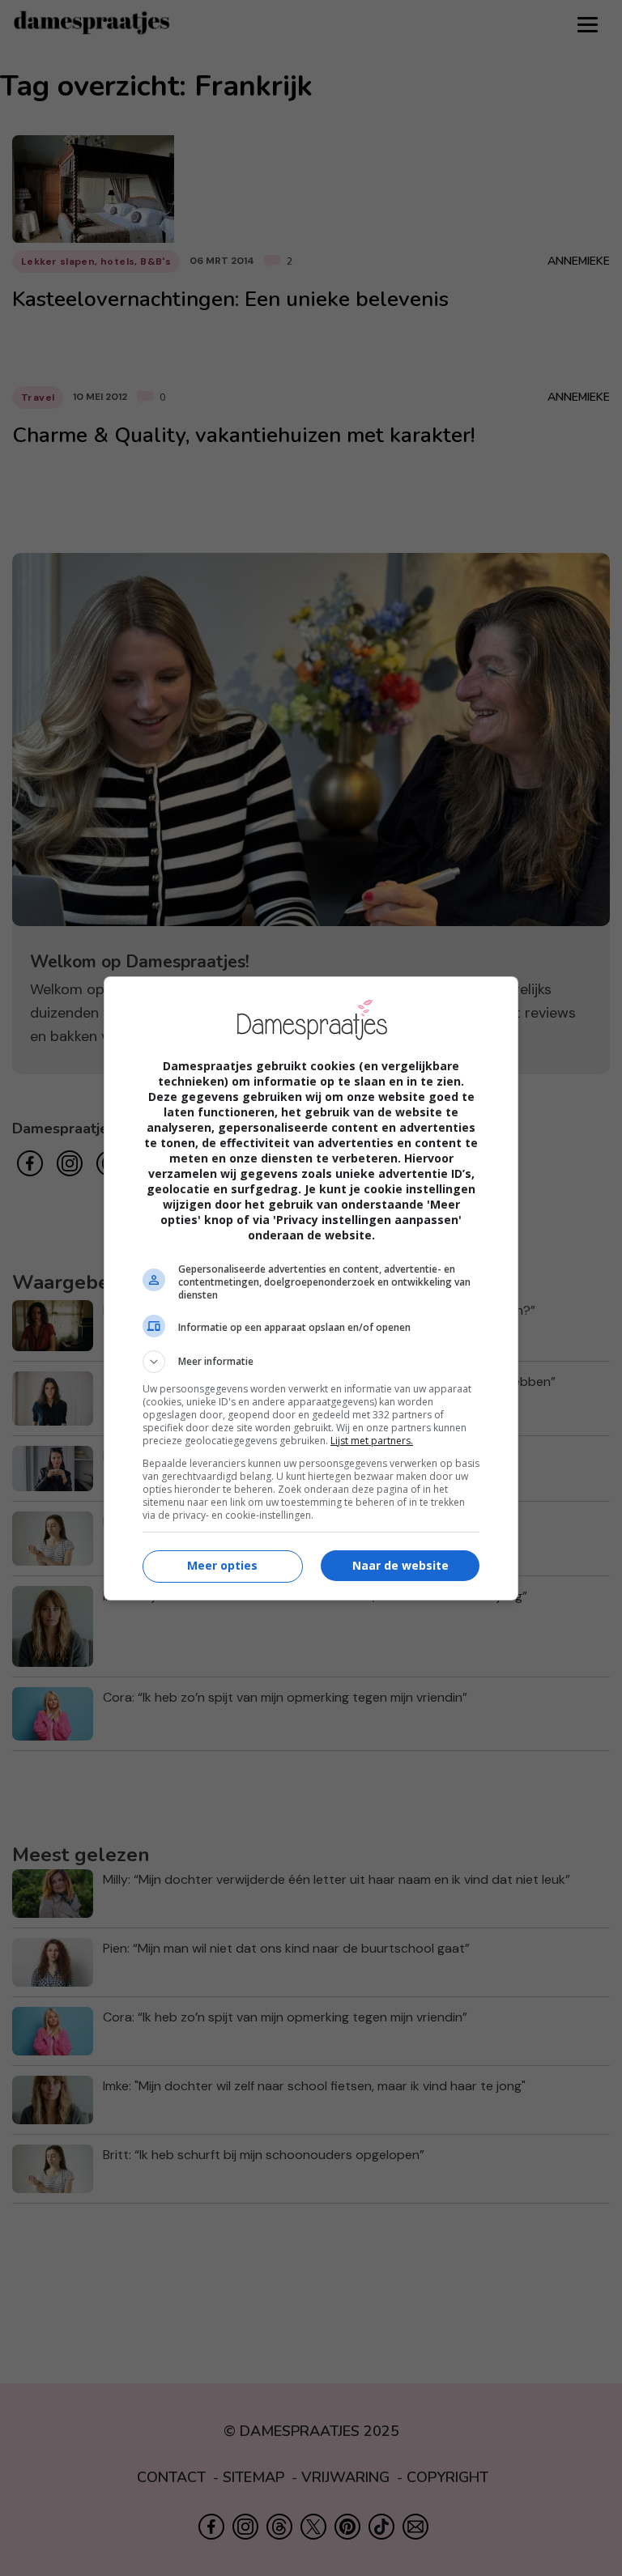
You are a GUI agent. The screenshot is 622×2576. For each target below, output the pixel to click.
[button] (311, 1362)
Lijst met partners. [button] (372, 1441)
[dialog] (311, 1288)
